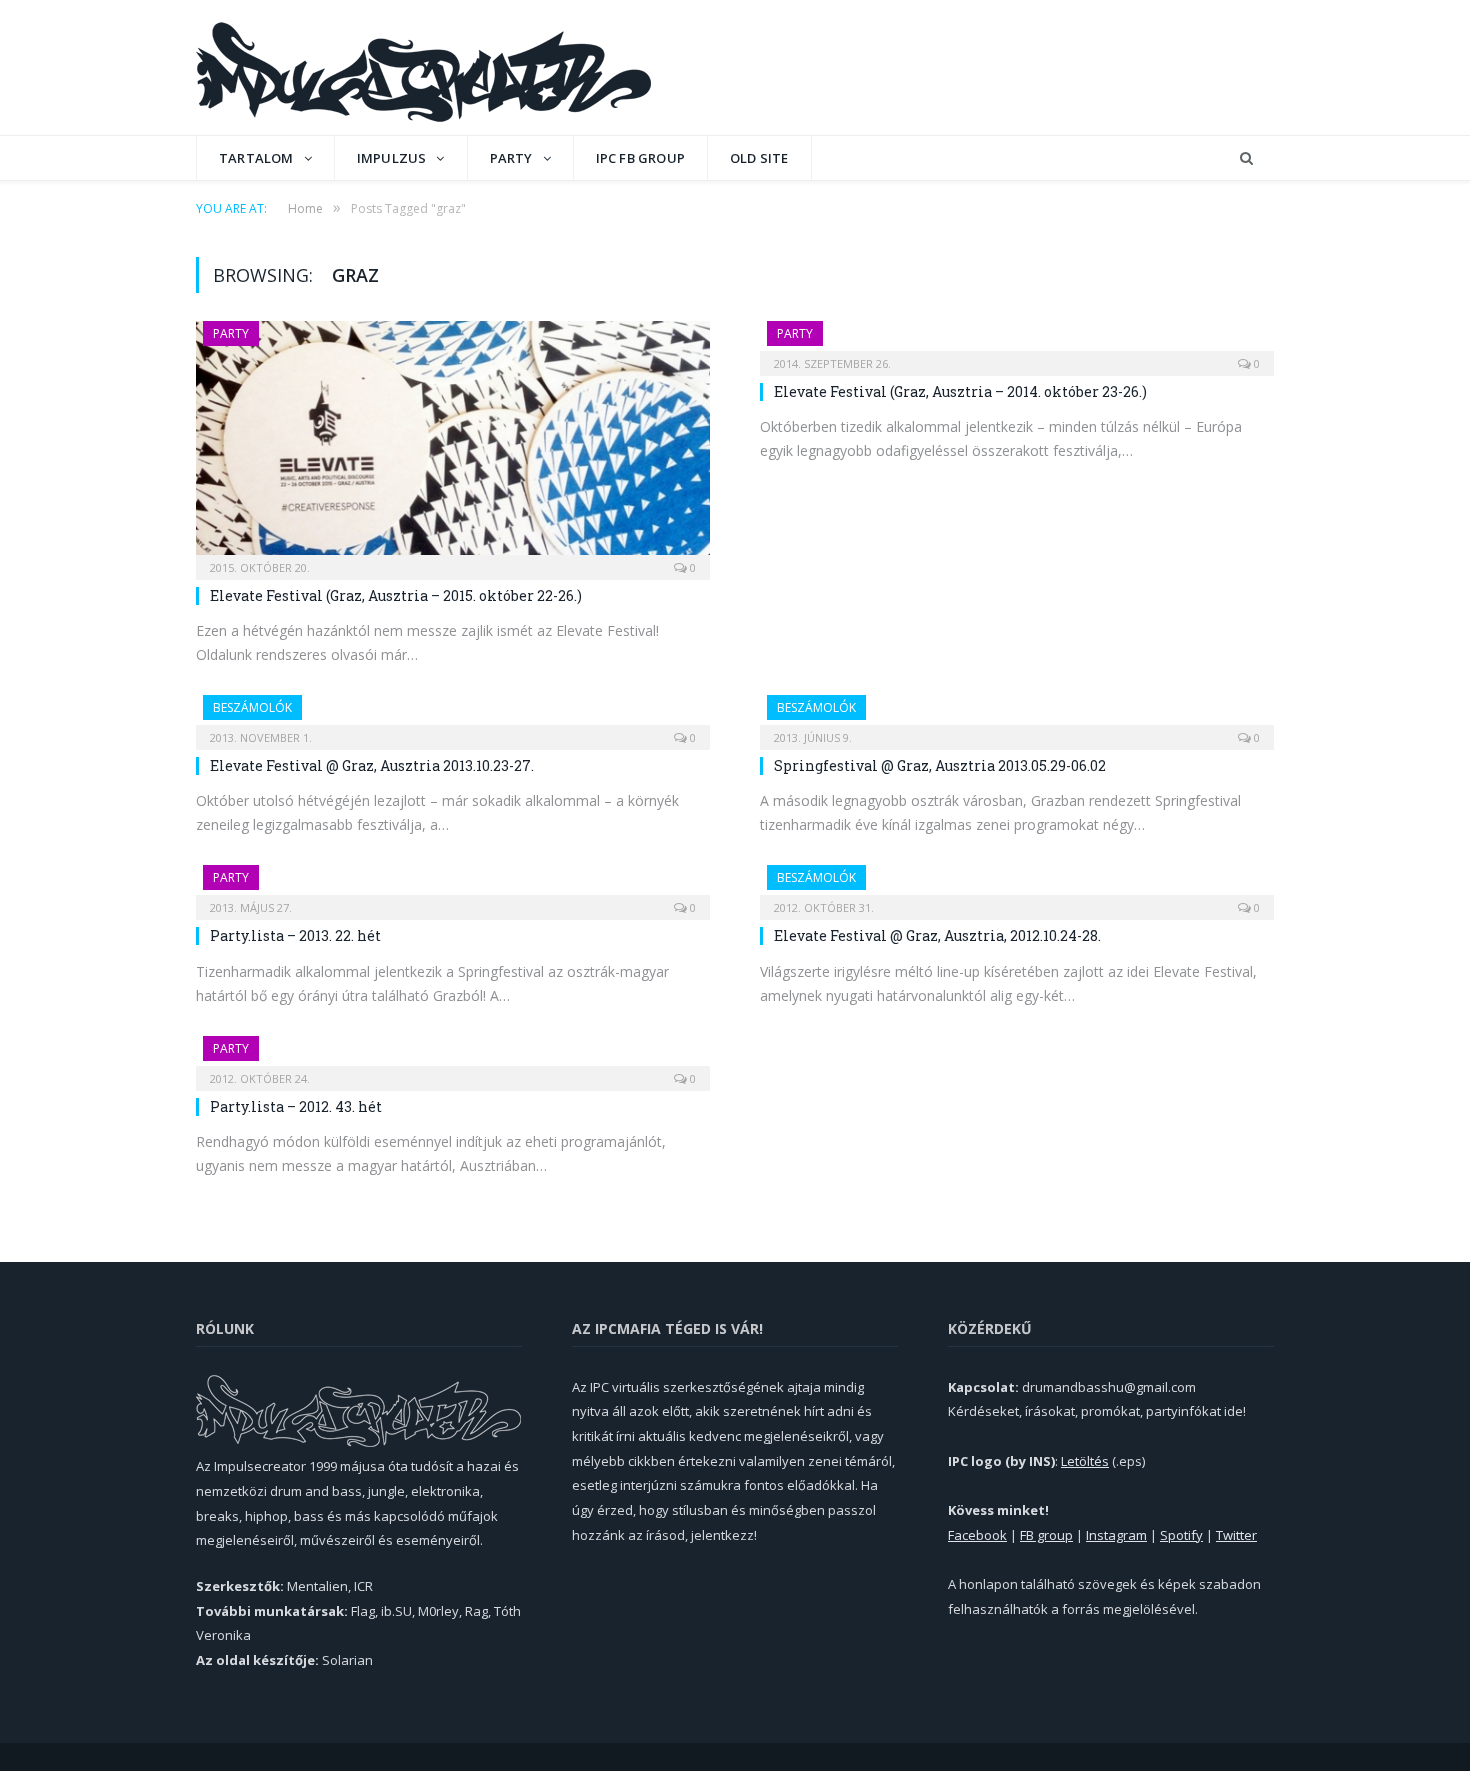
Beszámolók (252, 707)
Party (511, 158)
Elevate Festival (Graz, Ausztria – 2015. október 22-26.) (396, 595)
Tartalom (256, 158)
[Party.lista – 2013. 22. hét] (453, 886)
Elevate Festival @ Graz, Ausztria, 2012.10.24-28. (937, 935)
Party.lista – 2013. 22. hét (295, 935)
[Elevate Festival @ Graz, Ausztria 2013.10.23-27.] (453, 716)
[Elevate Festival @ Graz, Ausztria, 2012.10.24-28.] (1017, 886)
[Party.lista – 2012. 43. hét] (453, 1057)
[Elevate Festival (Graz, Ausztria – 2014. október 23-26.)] (1017, 342)
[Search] (1246, 158)
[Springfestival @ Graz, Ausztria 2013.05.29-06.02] (1017, 716)
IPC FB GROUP (640, 158)
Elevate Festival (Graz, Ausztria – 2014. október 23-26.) (960, 391)
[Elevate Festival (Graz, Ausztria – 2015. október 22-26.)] (453, 444)
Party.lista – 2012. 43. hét (296, 1106)
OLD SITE (759, 158)
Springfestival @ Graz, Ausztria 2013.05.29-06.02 (940, 765)
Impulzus (392, 158)
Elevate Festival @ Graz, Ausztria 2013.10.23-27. (372, 765)
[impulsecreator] (423, 67)
